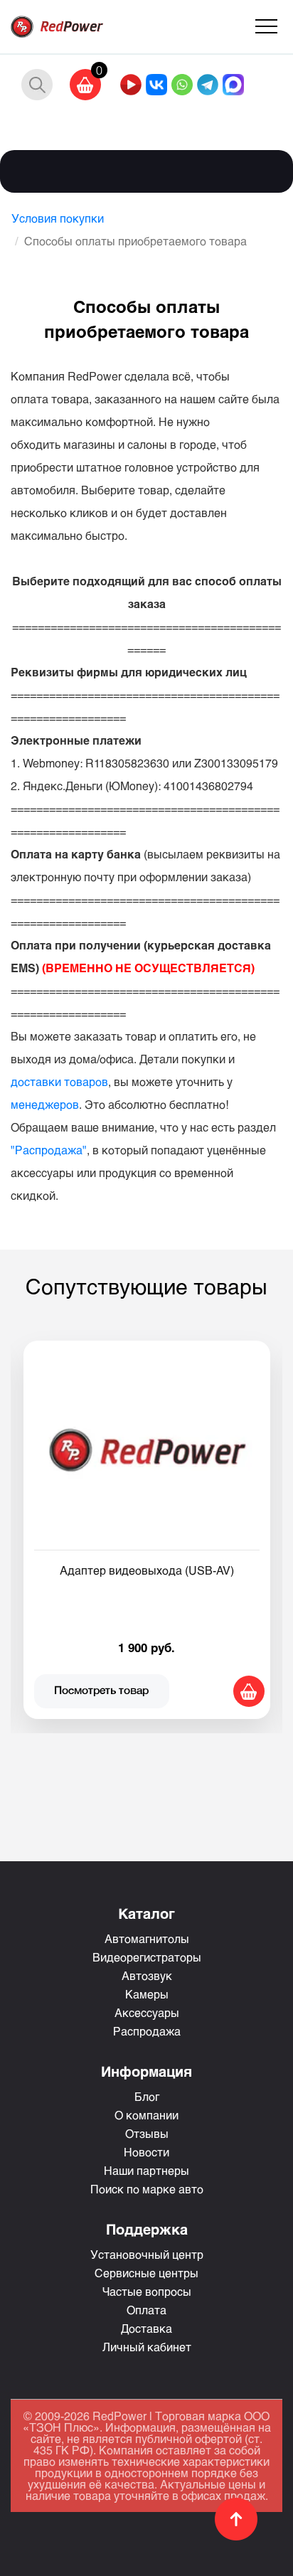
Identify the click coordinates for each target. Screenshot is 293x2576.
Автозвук (147, 1975)
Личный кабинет (147, 2347)
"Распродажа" (49, 1150)
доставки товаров (59, 1081)
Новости (146, 2152)
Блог (147, 2096)
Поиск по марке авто (147, 2189)
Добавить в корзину (249, 1691)
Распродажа (147, 2031)
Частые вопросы (147, 2291)
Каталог (146, 1913)
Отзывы (147, 2133)
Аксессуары (147, 2012)
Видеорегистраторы (147, 1957)
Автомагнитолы (147, 1938)
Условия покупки (58, 218)
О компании (146, 2115)
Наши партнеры (146, 2170)
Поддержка (147, 2229)
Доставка (146, 2328)
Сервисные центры (146, 2273)
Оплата (146, 2310)
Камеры (147, 1994)
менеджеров (45, 1104)
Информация (146, 2071)
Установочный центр (147, 2254)
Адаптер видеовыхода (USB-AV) (147, 1570)
